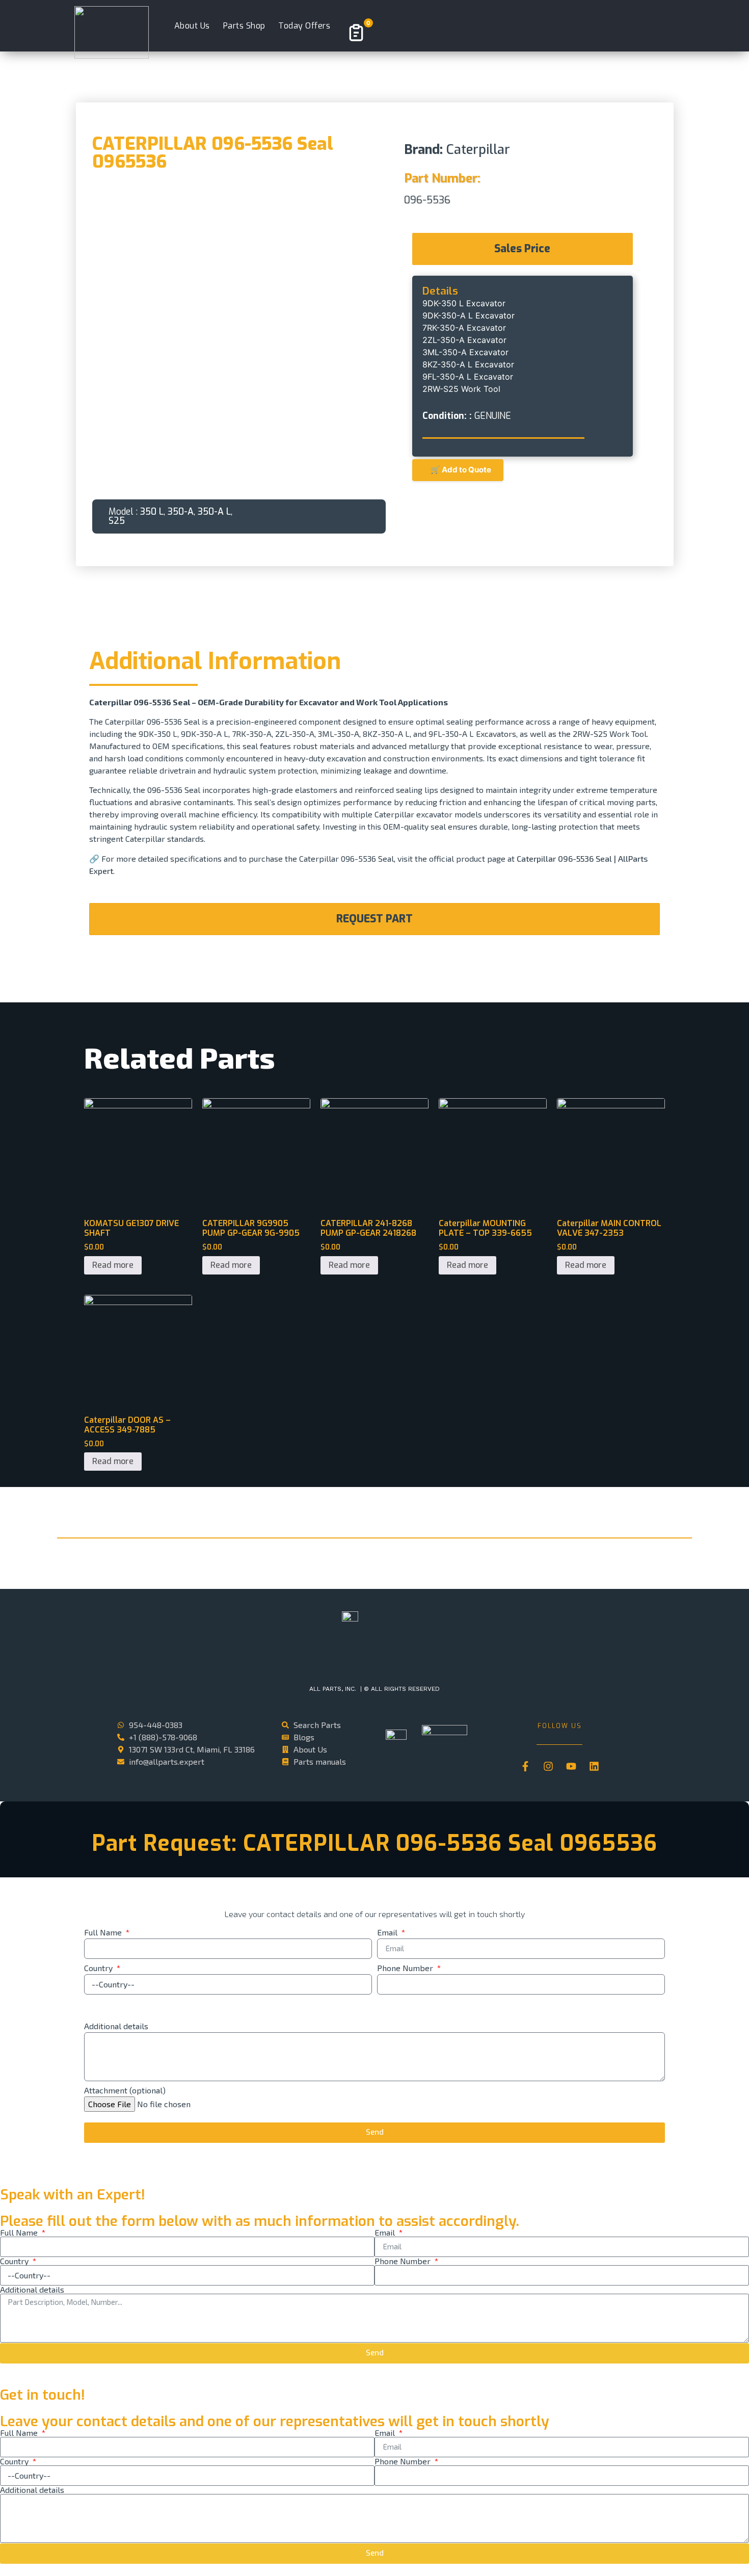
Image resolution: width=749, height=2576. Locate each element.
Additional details (116, 2026)
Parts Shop (244, 26)
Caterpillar (478, 149)
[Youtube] (571, 1766)
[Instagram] (548, 1766)
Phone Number (406, 1968)
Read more (113, 1265)
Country (99, 1968)
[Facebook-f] (525, 1766)
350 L (152, 512)
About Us (192, 26)
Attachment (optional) (125, 2091)
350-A (181, 512)
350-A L (214, 512)
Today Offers (304, 26)
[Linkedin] (594, 1766)
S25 (117, 521)
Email (388, 1933)
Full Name (104, 1933)
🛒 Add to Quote (458, 470)
